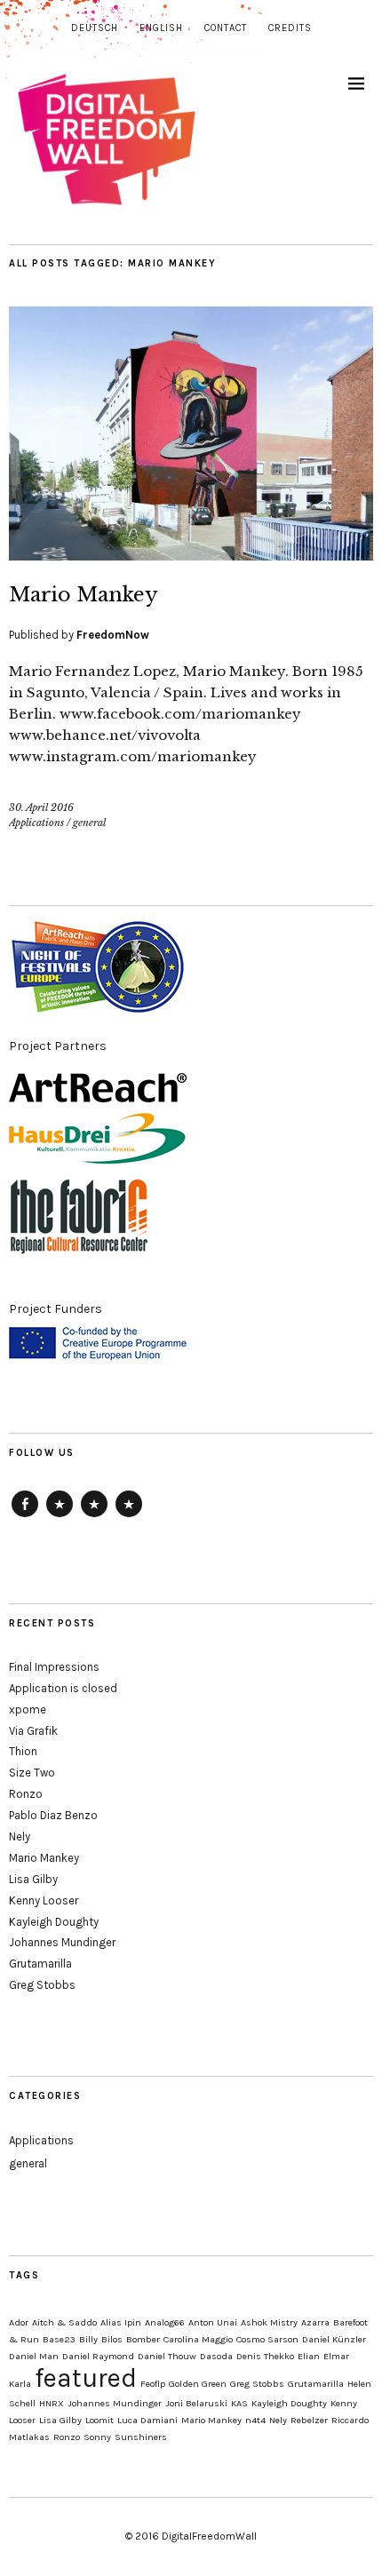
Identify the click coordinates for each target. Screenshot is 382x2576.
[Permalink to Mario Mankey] (191, 555)
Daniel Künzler (334, 2339)
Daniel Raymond (98, 2356)
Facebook (25, 1516)
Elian (309, 2356)
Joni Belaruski (196, 2403)
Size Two (32, 1773)
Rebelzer (309, 2420)
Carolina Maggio (198, 2339)
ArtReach (60, 1516)
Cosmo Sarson (267, 2339)
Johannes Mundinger (62, 1942)
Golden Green (198, 2384)
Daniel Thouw (167, 2356)
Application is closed (63, 1688)
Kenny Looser (44, 1900)
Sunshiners (141, 2437)
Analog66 (165, 2322)
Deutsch (95, 28)
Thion (23, 1751)
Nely (20, 1837)
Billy (88, 2339)
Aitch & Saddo (64, 2322)
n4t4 (255, 2420)
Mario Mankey (84, 595)
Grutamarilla (40, 1964)
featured (86, 2378)
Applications (36, 823)
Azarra (315, 2322)
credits (290, 28)
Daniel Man (34, 2356)
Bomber (143, 2339)
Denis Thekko (265, 2356)
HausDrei (94, 1516)
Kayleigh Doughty (54, 1922)
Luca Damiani (147, 2420)
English (161, 28)
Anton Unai (213, 2322)
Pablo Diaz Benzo (53, 1815)
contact (226, 28)
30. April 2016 (41, 807)
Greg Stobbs (42, 1985)
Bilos (112, 2339)
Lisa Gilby (33, 1879)
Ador (19, 2322)
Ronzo (26, 1794)
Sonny (97, 2437)
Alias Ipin (121, 2322)
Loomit (99, 2420)
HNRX (52, 2403)
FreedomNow (113, 635)
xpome (28, 1709)
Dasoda (216, 2356)
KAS (239, 2403)
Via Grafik (33, 1731)
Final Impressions (54, 1667)
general (89, 823)
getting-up (129, 1516)
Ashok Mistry (269, 2322)
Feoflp (153, 2384)
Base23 (59, 2339)
